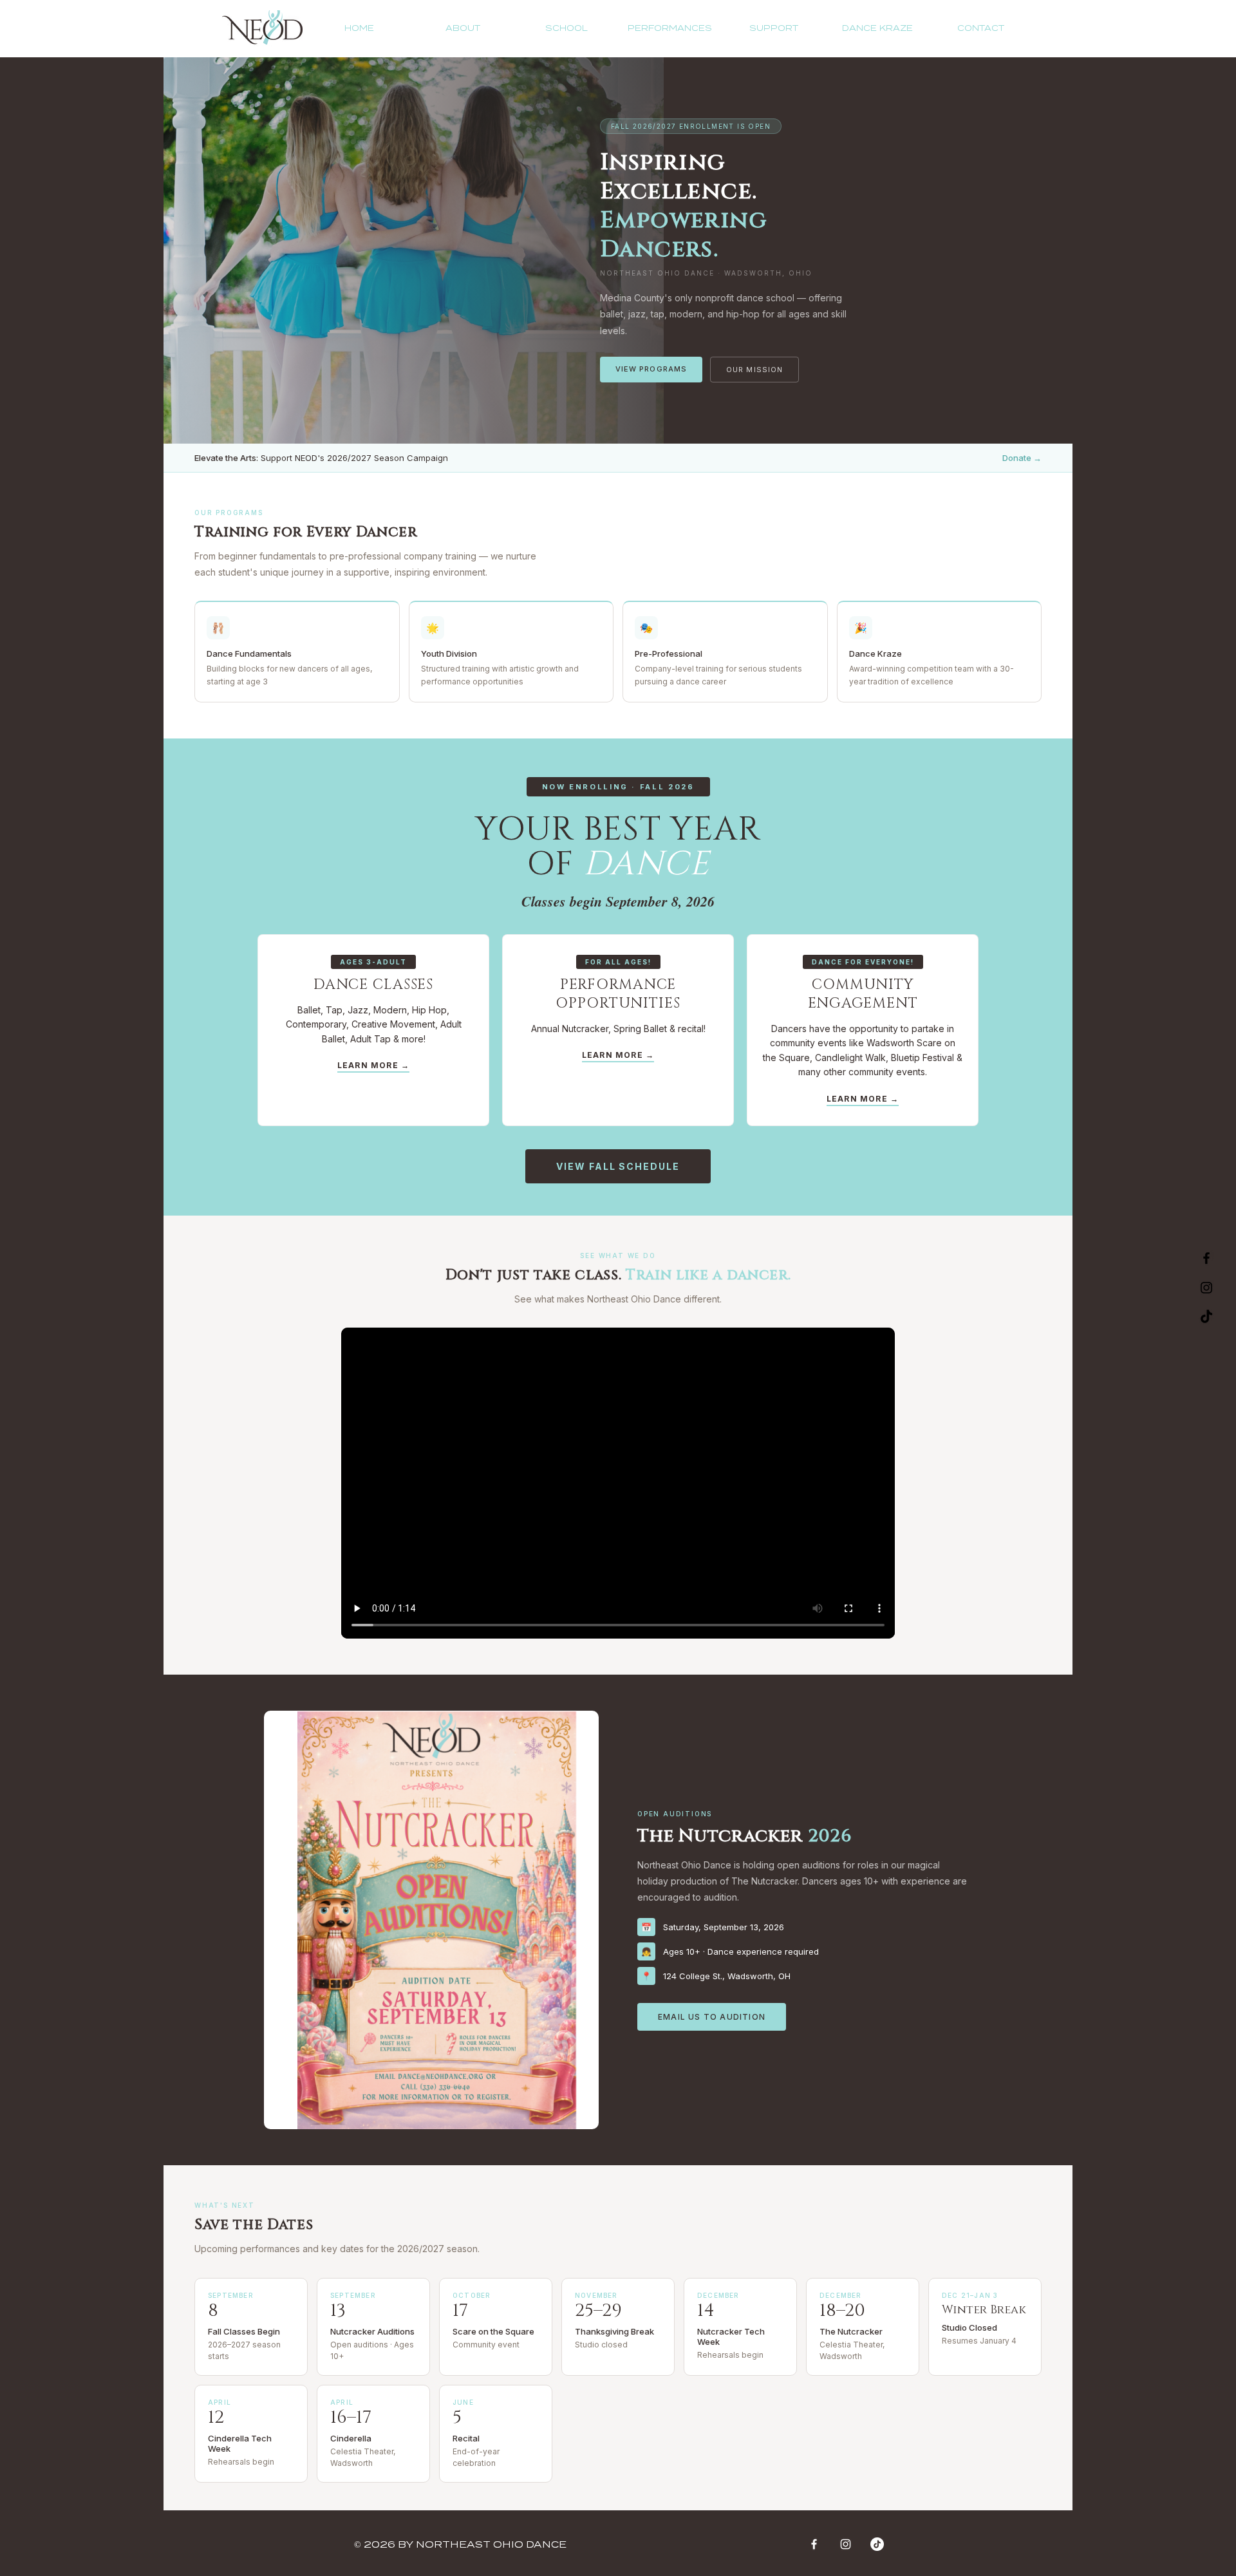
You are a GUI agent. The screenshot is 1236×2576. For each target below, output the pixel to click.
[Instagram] (846, 2544)
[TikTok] (1206, 1317)
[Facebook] (814, 2544)
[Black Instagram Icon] (1206, 1288)
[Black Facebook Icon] (1206, 1258)
